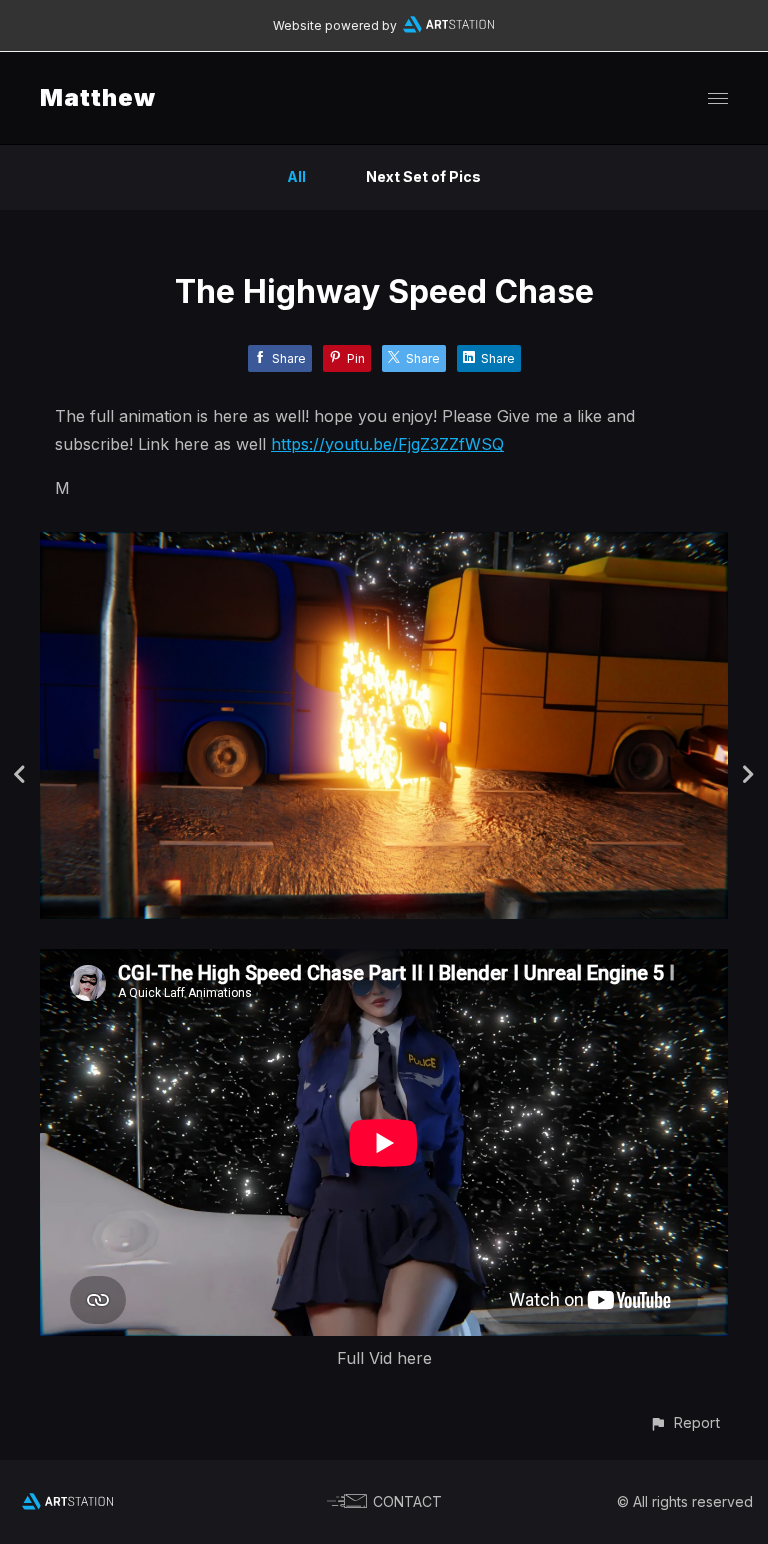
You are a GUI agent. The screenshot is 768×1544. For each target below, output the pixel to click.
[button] (684, 1422)
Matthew (98, 97)
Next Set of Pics (423, 176)
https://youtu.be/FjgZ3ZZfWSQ (387, 444)
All (296, 176)
